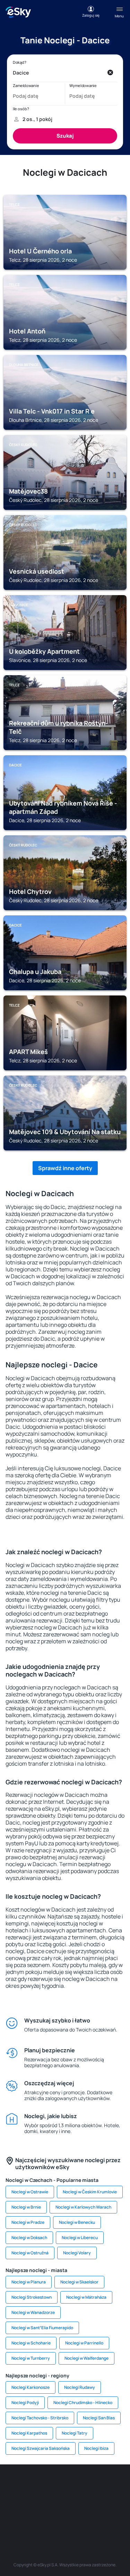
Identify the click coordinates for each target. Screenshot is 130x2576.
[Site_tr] (96, 2485)
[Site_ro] (34, 2485)
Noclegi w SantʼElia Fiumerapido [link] (42, 2328)
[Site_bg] (55, 2485)
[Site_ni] (44, 2518)
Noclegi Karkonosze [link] (31, 2387)
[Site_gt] (65, 2518)
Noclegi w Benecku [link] (77, 2222)
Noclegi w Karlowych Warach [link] (83, 2207)
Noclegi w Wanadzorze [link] (33, 2312)
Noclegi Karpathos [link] (29, 2433)
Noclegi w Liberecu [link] (80, 2238)
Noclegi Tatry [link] (75, 2433)
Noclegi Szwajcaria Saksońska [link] (41, 2448)
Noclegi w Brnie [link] (26, 2207)
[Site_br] (13, 2485)
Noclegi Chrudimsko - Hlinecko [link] (83, 2403)
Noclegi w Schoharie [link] (31, 2343)
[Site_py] (107, 2518)
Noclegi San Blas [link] (99, 2418)
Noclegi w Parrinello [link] (84, 2343)
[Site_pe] (76, 2485)
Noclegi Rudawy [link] (80, 2387)
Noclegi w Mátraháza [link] (86, 2297)
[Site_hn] (86, 2518)
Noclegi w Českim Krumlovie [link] (90, 2192)
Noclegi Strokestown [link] (32, 2297)
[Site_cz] (117, 2485)
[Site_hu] (55, 2501)
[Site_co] (76, 2501)
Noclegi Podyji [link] (25, 2403)
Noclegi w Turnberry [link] (31, 2358)
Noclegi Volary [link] (77, 2253)
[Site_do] (96, 2501)
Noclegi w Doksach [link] (29, 2238)
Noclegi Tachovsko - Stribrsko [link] (40, 2418)
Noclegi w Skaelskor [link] (79, 2282)
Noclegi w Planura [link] (29, 2282)
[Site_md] (13, 2501)
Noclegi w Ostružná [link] (30, 2253)
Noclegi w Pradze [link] (28, 2222)
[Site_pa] (117, 2501)
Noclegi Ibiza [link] (96, 2448)
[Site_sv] (24, 2518)
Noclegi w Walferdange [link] (86, 2358)
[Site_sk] (34, 2501)
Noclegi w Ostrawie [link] (30, 2192)
